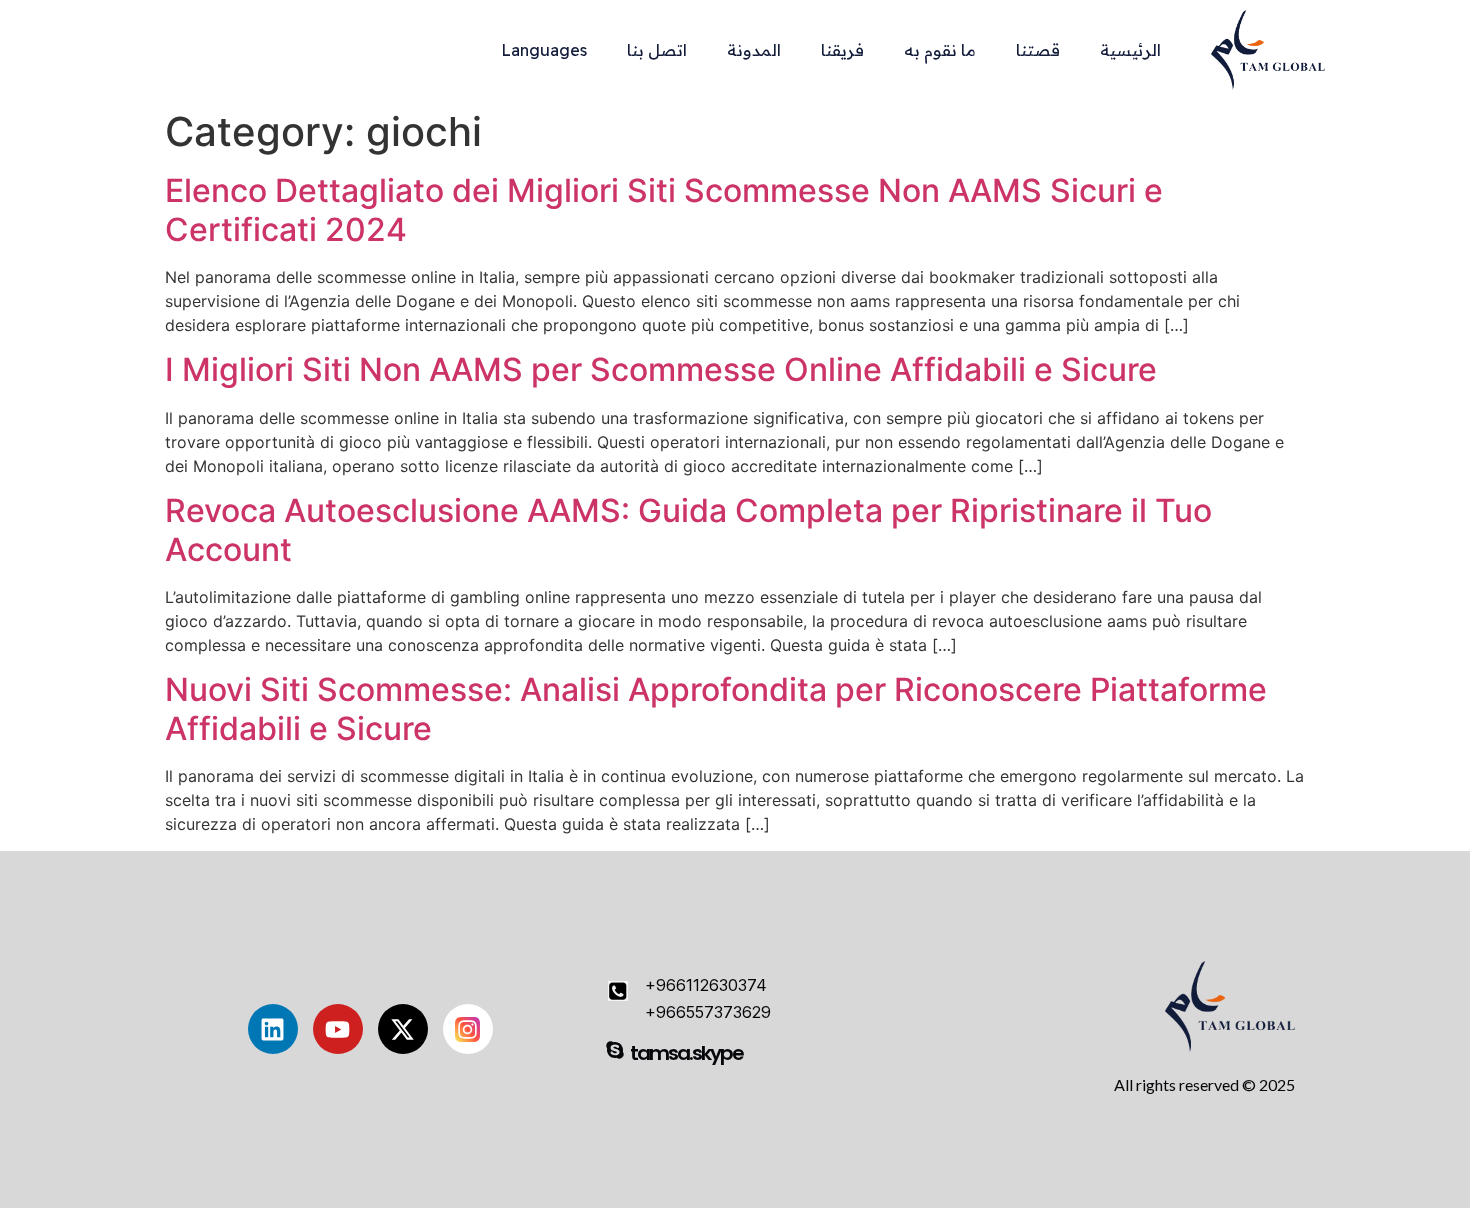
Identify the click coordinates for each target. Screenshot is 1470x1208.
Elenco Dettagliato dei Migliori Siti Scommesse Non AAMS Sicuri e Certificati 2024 (664, 209)
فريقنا (842, 50)
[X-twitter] (403, 1029)
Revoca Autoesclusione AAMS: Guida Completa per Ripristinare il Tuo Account (688, 529)
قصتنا (1038, 50)
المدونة (754, 50)
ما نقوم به (940, 50)
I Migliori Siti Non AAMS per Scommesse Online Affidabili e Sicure (661, 369)
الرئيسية (1130, 50)
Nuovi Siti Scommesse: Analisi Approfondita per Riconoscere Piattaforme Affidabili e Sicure (716, 708)
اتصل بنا (657, 50)
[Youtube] (338, 1029)
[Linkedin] (273, 1029)
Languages (544, 50)
